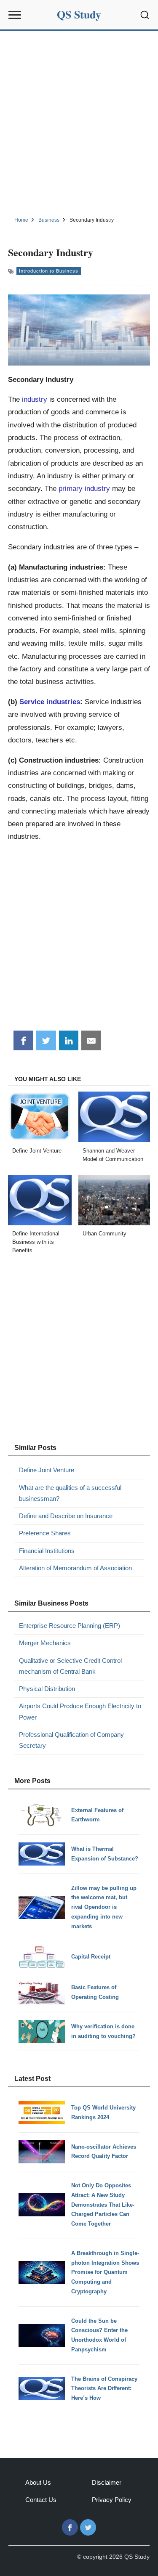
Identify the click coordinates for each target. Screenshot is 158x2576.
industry (35, 399)
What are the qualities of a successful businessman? (70, 1493)
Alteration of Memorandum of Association (75, 1568)
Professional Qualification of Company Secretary (71, 1740)
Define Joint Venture (47, 1470)
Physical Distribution (47, 1689)
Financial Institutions (47, 1551)
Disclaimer (107, 2482)
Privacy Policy (112, 2500)
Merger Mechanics (45, 1643)
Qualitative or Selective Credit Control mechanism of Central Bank (70, 1666)
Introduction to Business (49, 271)
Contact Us (41, 2500)
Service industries (50, 702)
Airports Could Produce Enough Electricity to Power (80, 1711)
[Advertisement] (79, 122)
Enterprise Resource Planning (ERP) (70, 1626)
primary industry (84, 488)
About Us (38, 2482)
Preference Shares (45, 1533)
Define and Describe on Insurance (66, 1516)
